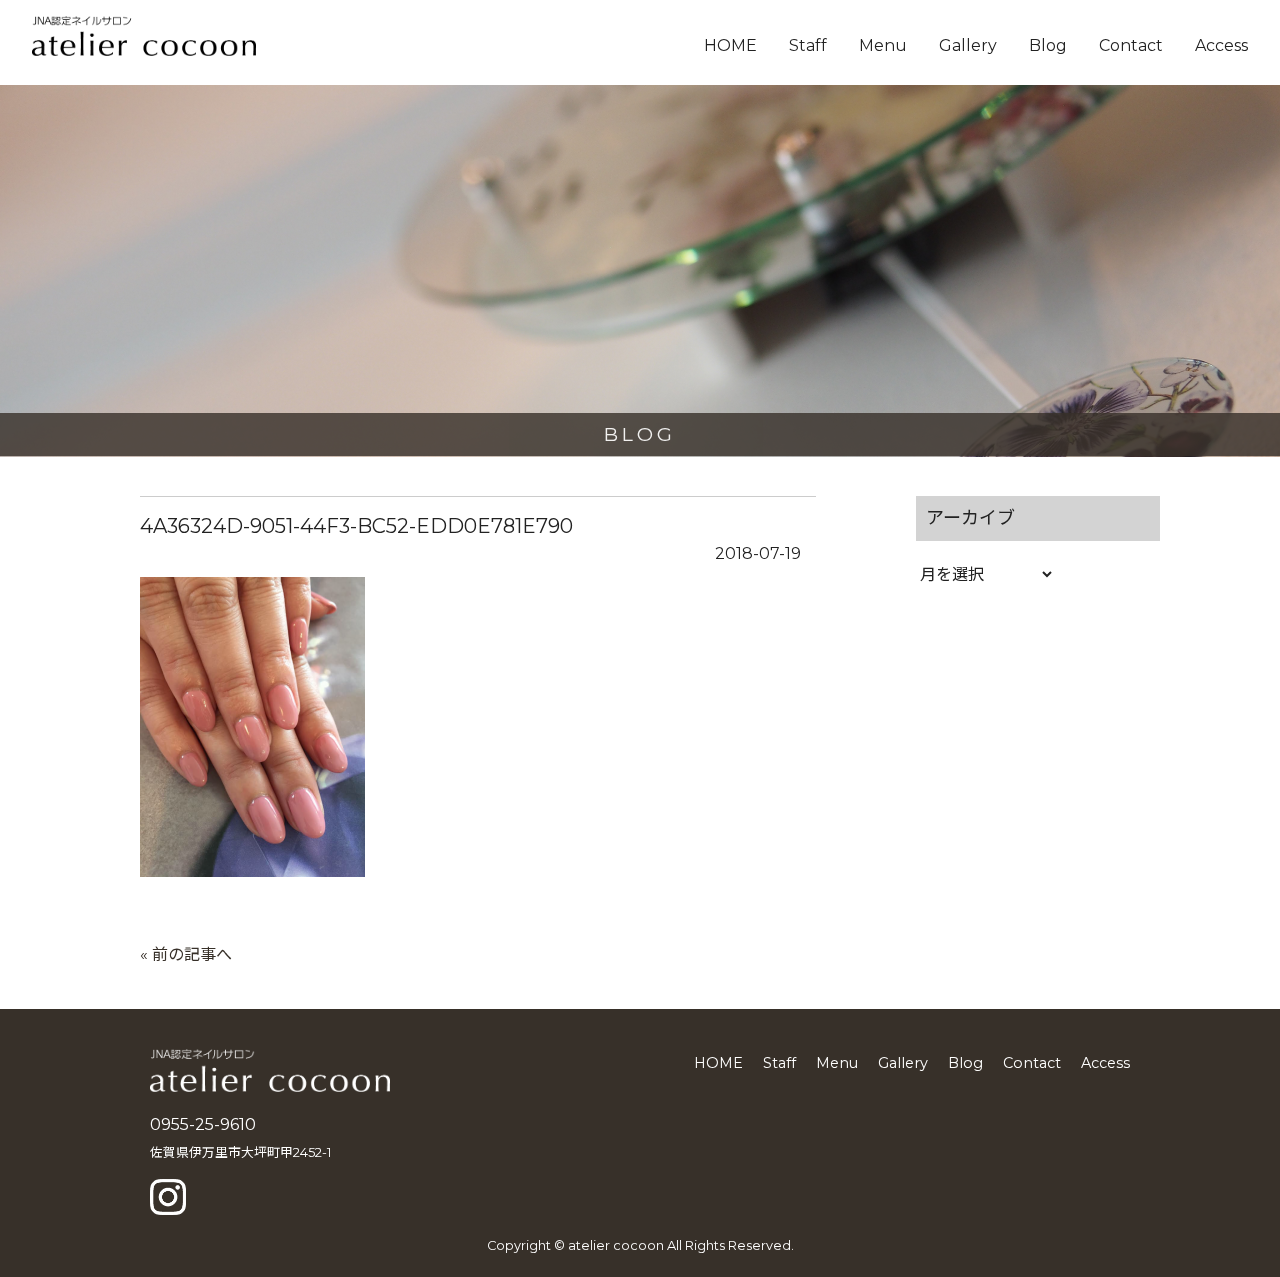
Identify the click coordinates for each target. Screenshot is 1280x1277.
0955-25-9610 (203, 1124)
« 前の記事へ (186, 954)
